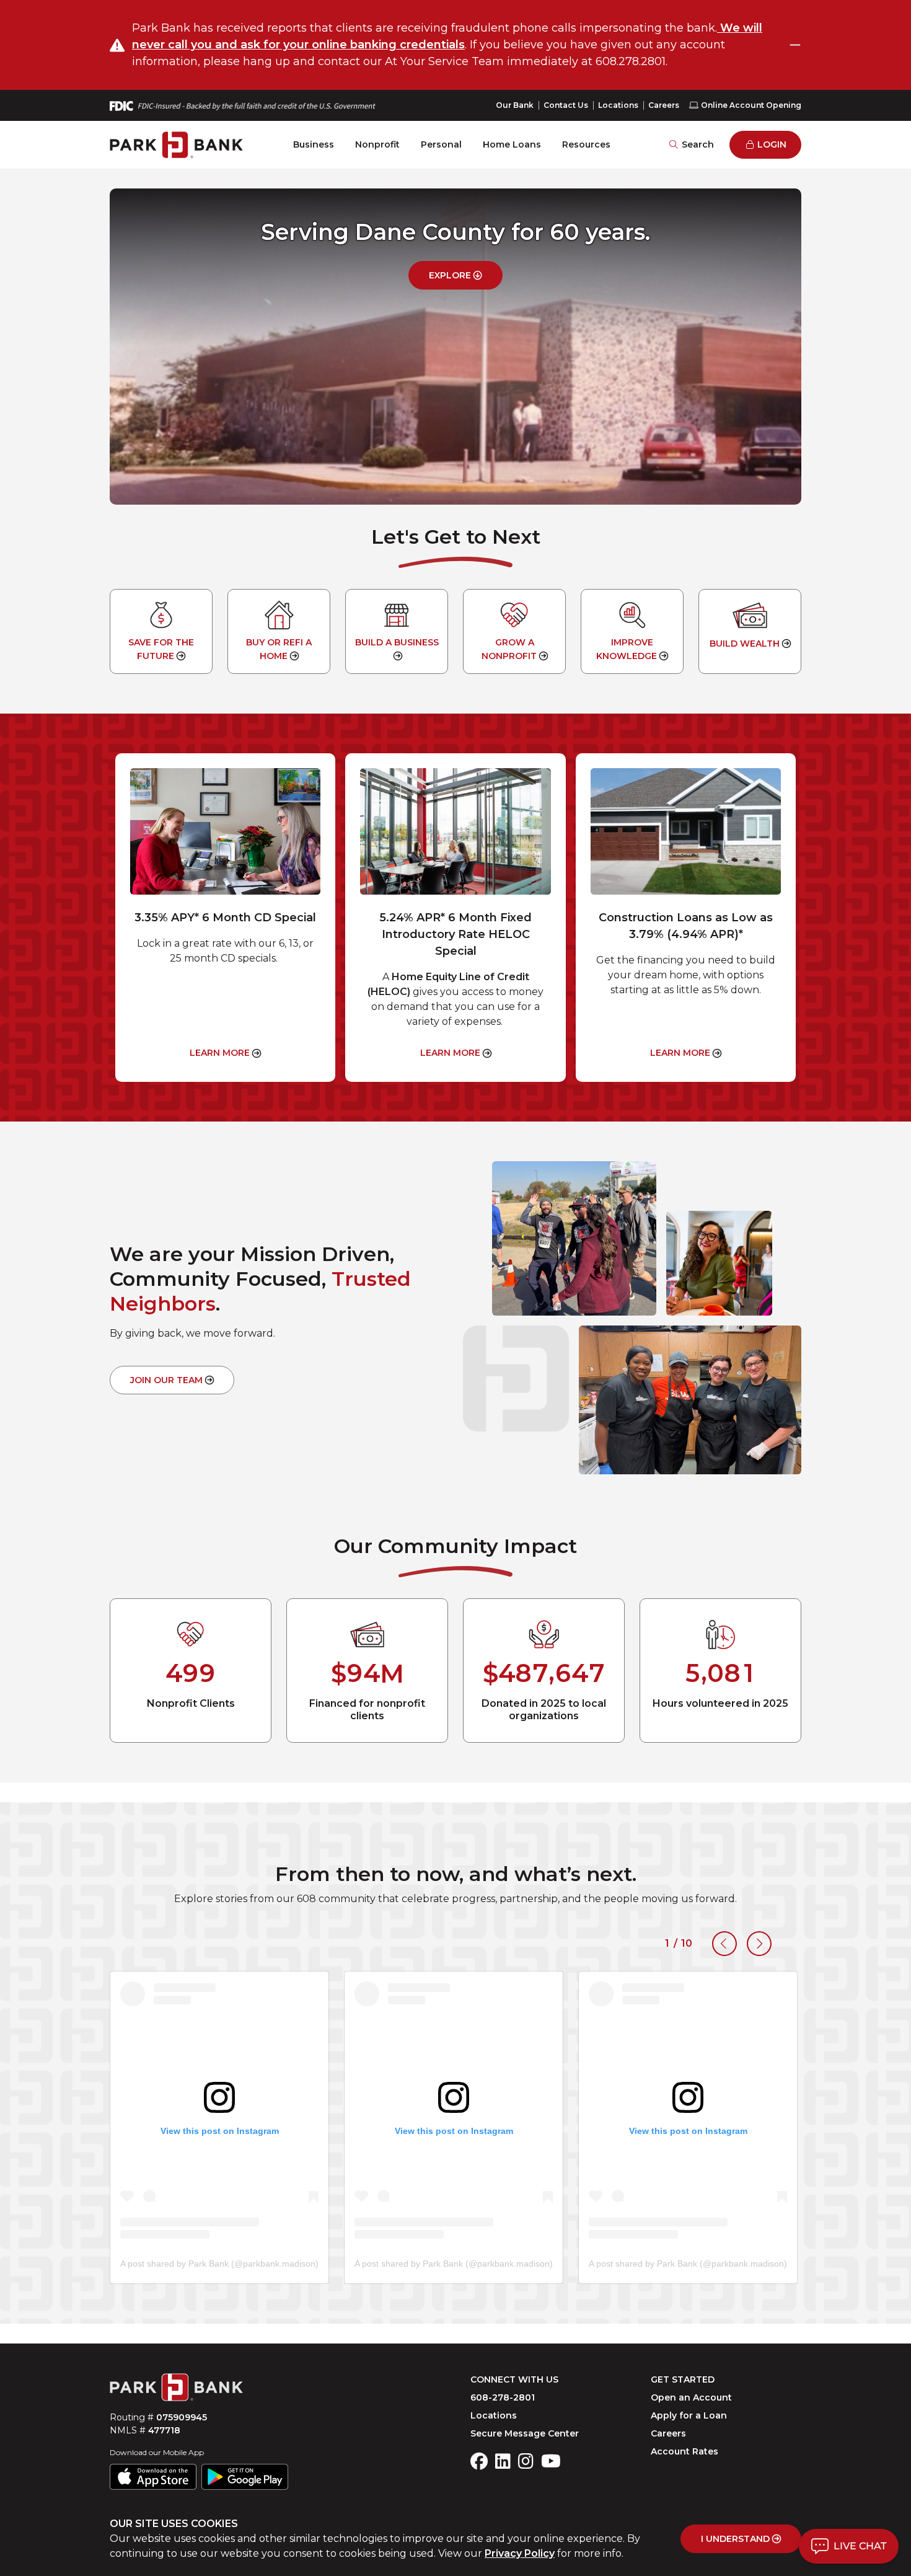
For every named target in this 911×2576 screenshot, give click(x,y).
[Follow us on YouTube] (551, 2462)
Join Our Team (166, 1380)
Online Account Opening (751, 105)
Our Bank (515, 105)
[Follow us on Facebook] (479, 2462)
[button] (849, 2546)
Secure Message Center (525, 2433)
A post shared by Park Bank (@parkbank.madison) (219, 2264)
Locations (618, 105)
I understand (735, 2539)
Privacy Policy (520, 2553)
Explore (450, 275)
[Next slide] (759, 1944)
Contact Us (566, 105)
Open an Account (691, 2397)
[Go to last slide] (724, 1944)
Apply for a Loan (689, 2415)
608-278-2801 (503, 2397)
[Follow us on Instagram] (526, 2462)
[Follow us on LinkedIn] (503, 2462)
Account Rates (684, 2451)
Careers (664, 105)
